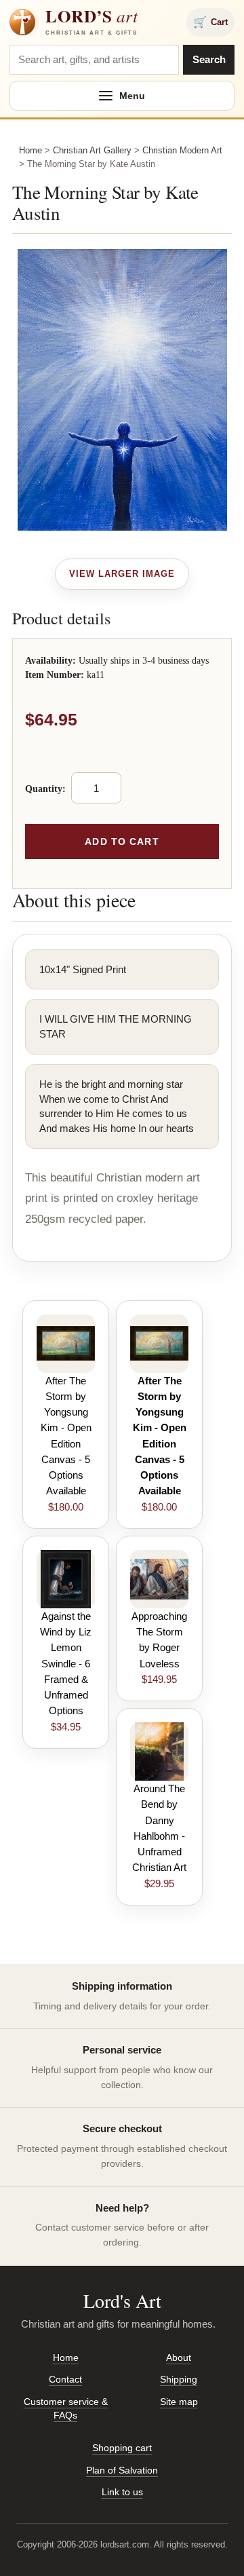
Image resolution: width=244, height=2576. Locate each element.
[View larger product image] (122, 574)
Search (209, 59)
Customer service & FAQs (66, 2408)
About (179, 2357)
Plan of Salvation (122, 2470)
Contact (65, 2379)
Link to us (122, 2492)
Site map (179, 2402)
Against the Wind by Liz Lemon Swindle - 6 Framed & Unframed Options (66, 1664)
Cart (210, 22)
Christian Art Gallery (92, 150)
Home (30, 150)
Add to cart (122, 841)
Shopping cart (122, 2448)
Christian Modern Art (182, 150)
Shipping (179, 2379)
